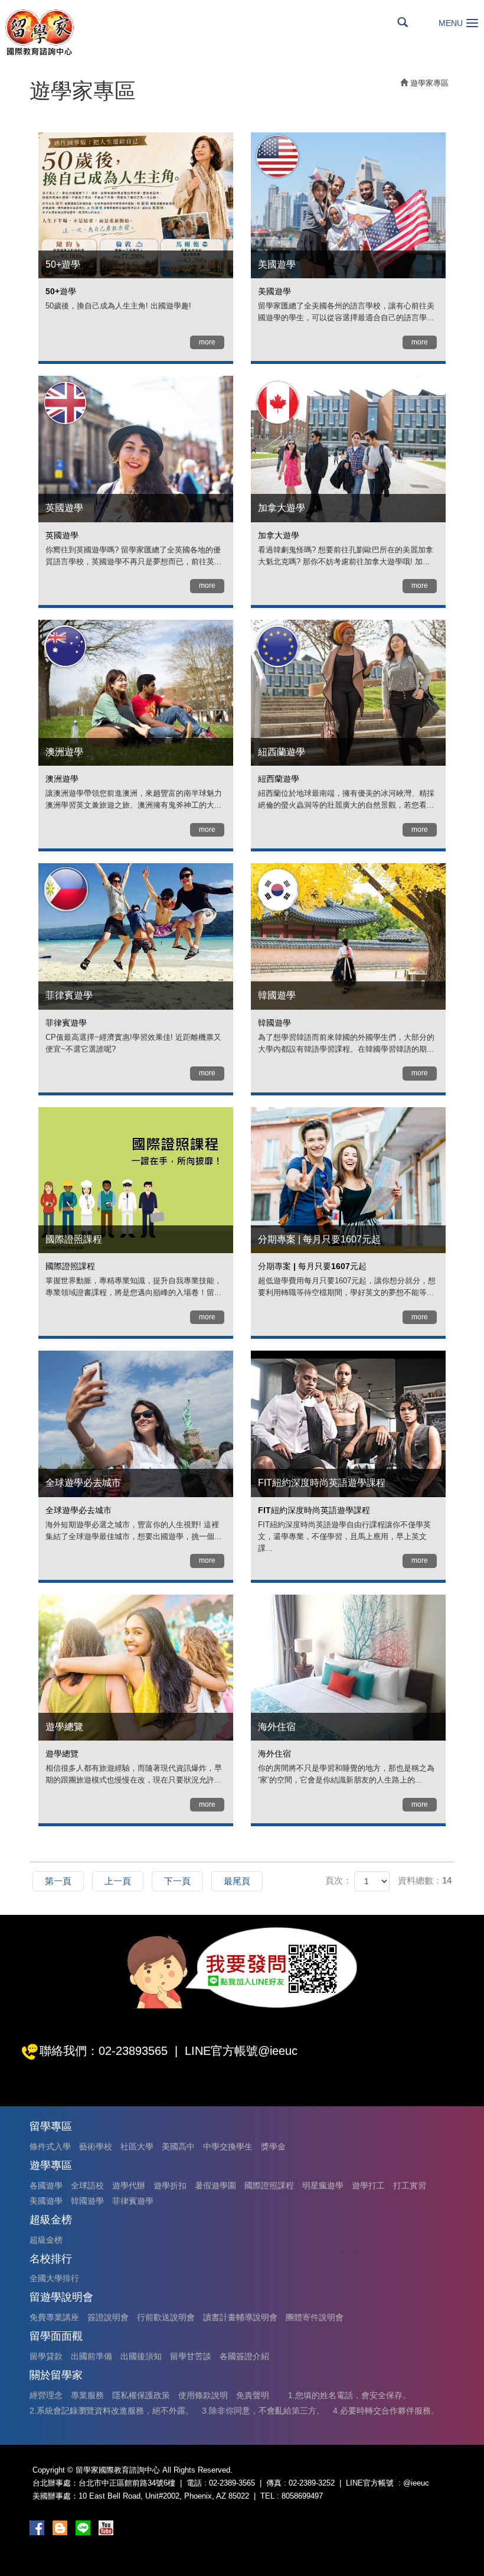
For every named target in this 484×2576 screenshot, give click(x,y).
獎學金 (273, 2146)
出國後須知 (141, 2356)
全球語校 (87, 2185)
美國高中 (178, 2146)
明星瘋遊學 (323, 2185)
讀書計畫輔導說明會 (240, 2317)
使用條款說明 (203, 2395)
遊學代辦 (129, 2185)
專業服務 (87, 2395)
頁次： (339, 1880)
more (207, 342)
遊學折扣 (170, 2185)
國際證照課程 (269, 2185)
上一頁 (118, 1881)
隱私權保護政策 (141, 2395)
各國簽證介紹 (244, 2356)
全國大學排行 (54, 2278)
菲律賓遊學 (133, 2201)
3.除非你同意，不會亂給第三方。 (263, 2411)
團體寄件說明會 (315, 2317)
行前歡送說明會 (166, 2317)
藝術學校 (96, 2146)
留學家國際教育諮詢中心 (39, 32)
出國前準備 (91, 2356)
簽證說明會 (108, 2317)
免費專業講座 (54, 2317)
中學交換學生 (228, 2146)
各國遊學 (46, 2185)
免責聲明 (253, 2395)
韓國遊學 (87, 2201)
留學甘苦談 (191, 2356)
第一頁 (58, 1881)
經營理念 (46, 2395)
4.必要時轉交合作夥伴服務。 (386, 2411)
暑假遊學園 (215, 2185)
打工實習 (410, 2185)
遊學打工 (368, 2185)
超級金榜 (46, 2240)
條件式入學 (50, 2146)
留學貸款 (46, 2356)
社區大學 (137, 2146)
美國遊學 (46, 2201)
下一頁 (177, 1881)
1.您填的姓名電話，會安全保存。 (349, 2395)
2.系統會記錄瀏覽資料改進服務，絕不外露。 (112, 2411)
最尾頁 (237, 1881)
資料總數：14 (425, 1880)
